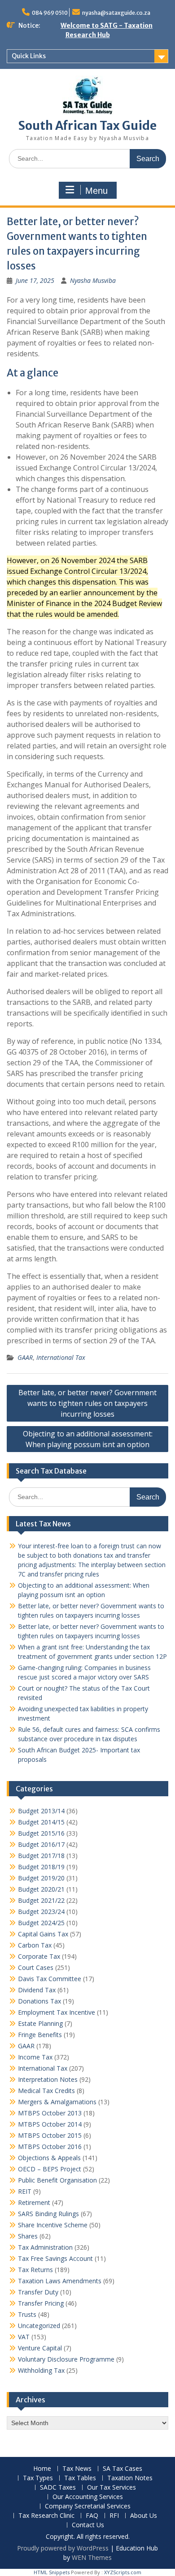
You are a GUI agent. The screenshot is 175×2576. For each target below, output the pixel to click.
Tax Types (38, 2478)
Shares (28, 2236)
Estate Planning (40, 2023)
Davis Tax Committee (50, 1979)
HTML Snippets (52, 2572)
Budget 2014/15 (41, 1822)
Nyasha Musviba (93, 280)
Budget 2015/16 (41, 1833)
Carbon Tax (35, 1945)
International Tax (61, 1357)
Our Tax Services (112, 2488)
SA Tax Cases (122, 2469)
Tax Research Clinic (46, 2516)
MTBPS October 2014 (50, 2124)
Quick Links (29, 56)
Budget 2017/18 (41, 1856)
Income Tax (35, 2057)
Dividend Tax (37, 1990)
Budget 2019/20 (41, 1878)
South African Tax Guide (87, 126)
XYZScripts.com (123, 2572)
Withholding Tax (41, 2370)
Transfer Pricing (41, 2303)
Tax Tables (80, 2478)
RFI (114, 2516)
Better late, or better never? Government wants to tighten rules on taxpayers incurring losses (87, 1403)
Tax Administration (45, 2247)
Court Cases (36, 1967)
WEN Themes (92, 2557)
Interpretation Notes (48, 2079)
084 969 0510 (50, 13)
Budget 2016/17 (41, 1844)
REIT (25, 2191)
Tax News (77, 2469)
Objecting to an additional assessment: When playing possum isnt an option (88, 1439)
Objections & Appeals (49, 2158)
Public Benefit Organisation (57, 2180)
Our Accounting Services (88, 2497)
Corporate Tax (39, 1956)
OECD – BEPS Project (50, 2169)
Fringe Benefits (40, 2035)
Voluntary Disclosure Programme (66, 2359)
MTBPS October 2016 (50, 2147)
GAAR (25, 1357)
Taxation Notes (130, 2478)
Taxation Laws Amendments (60, 2281)
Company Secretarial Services (88, 2506)
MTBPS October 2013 (50, 2113)
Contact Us (88, 2525)
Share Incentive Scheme (53, 2225)
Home (42, 2469)
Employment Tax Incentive (57, 2012)
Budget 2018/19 (41, 1867)
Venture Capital (40, 2348)
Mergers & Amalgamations (57, 2102)
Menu (96, 191)
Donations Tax (39, 2001)
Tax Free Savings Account (55, 2258)
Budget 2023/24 (41, 1912)
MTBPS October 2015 (50, 2135)
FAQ (92, 2516)
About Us (144, 2516)
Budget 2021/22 (41, 1900)
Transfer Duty (38, 2292)
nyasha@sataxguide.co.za (116, 13)
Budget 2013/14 (41, 1811)
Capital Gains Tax (43, 1934)
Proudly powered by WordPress (63, 2548)
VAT (24, 2337)
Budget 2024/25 (41, 1923)
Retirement (34, 2202)
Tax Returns (35, 2270)
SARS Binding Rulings (48, 2214)
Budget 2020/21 (41, 1889)
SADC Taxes (58, 2488)
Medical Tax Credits (46, 2091)
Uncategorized (39, 2326)
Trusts (27, 2314)
